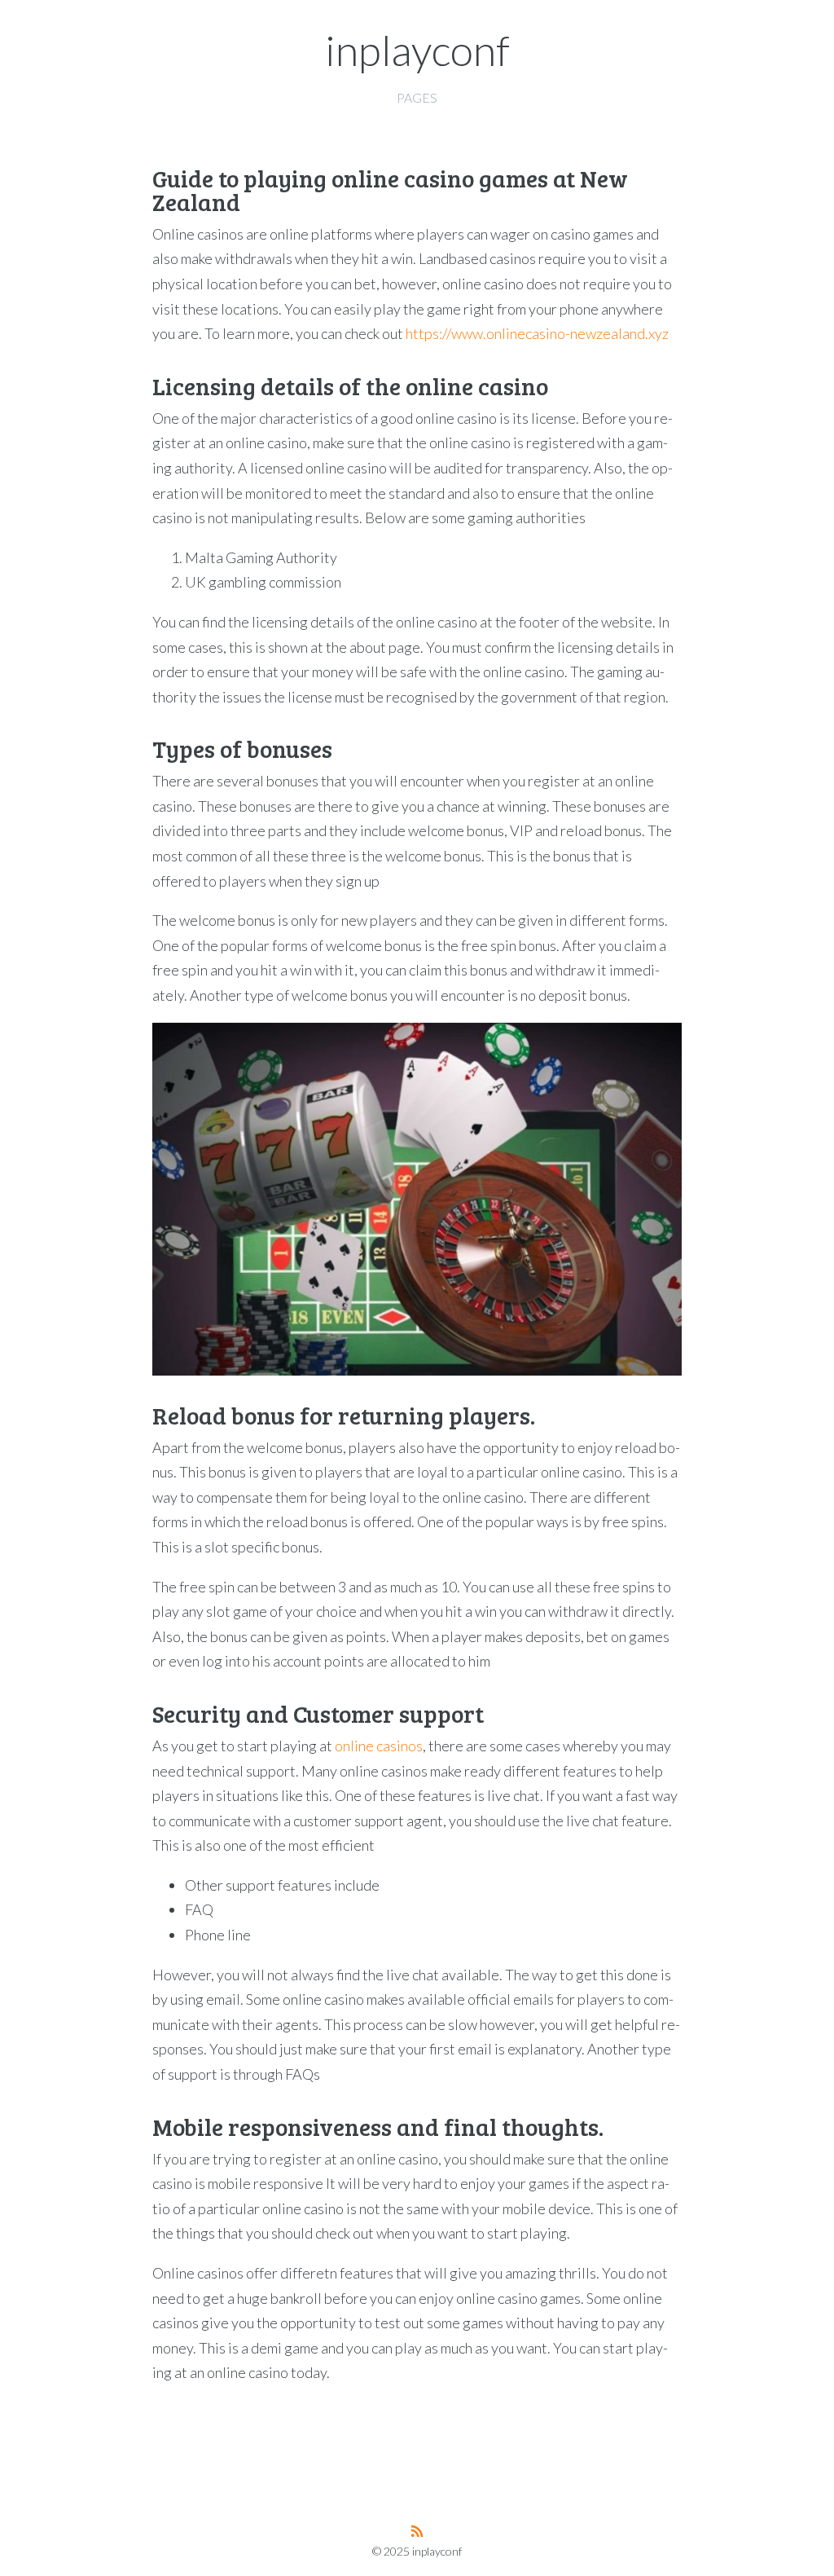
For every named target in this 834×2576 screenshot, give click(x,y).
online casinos (379, 1746)
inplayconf (417, 50)
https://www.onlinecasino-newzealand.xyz (537, 333)
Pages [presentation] (417, 97)
